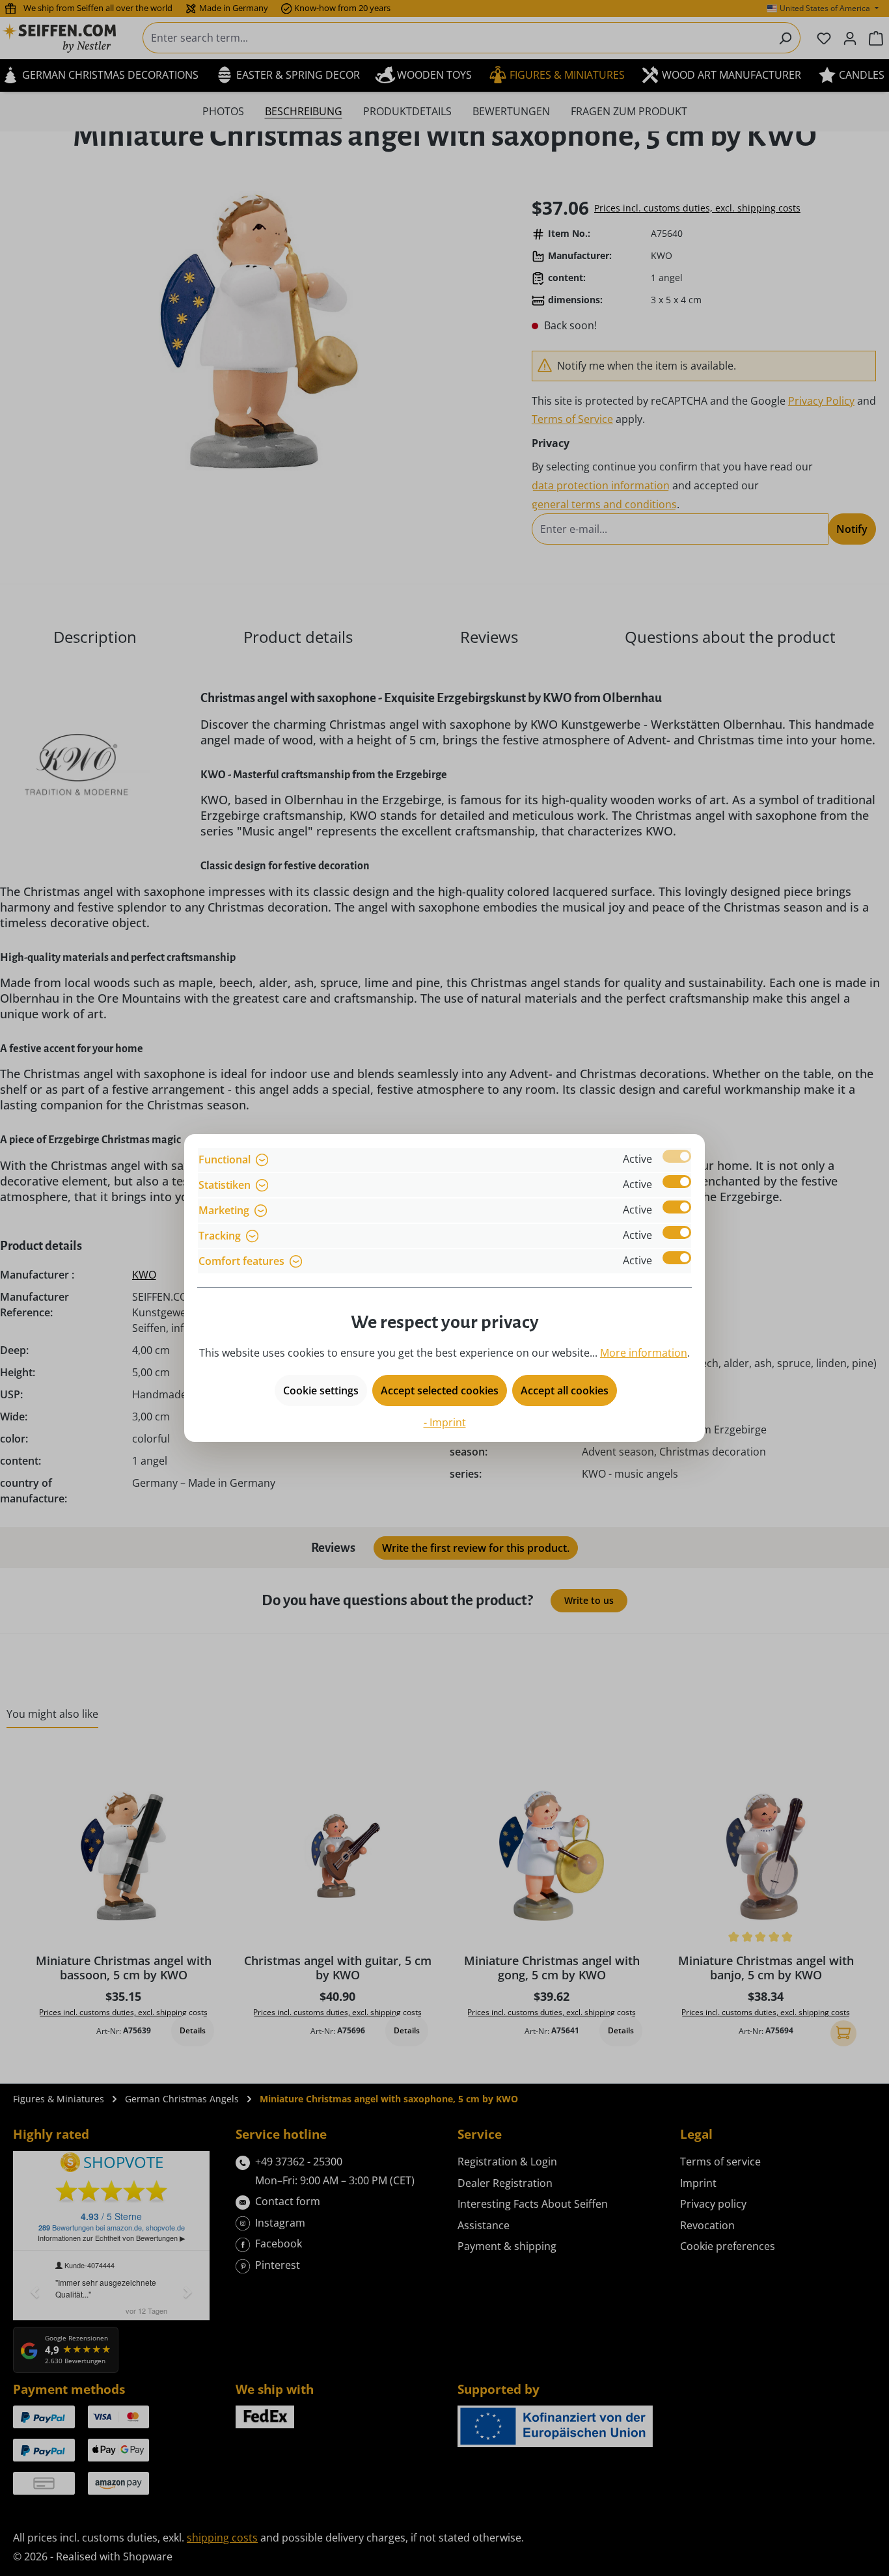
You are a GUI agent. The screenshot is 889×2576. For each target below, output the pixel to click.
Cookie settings (321, 1390)
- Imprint (445, 1422)
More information (644, 1353)
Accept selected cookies (440, 1390)
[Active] (677, 1156)
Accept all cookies (565, 1390)
